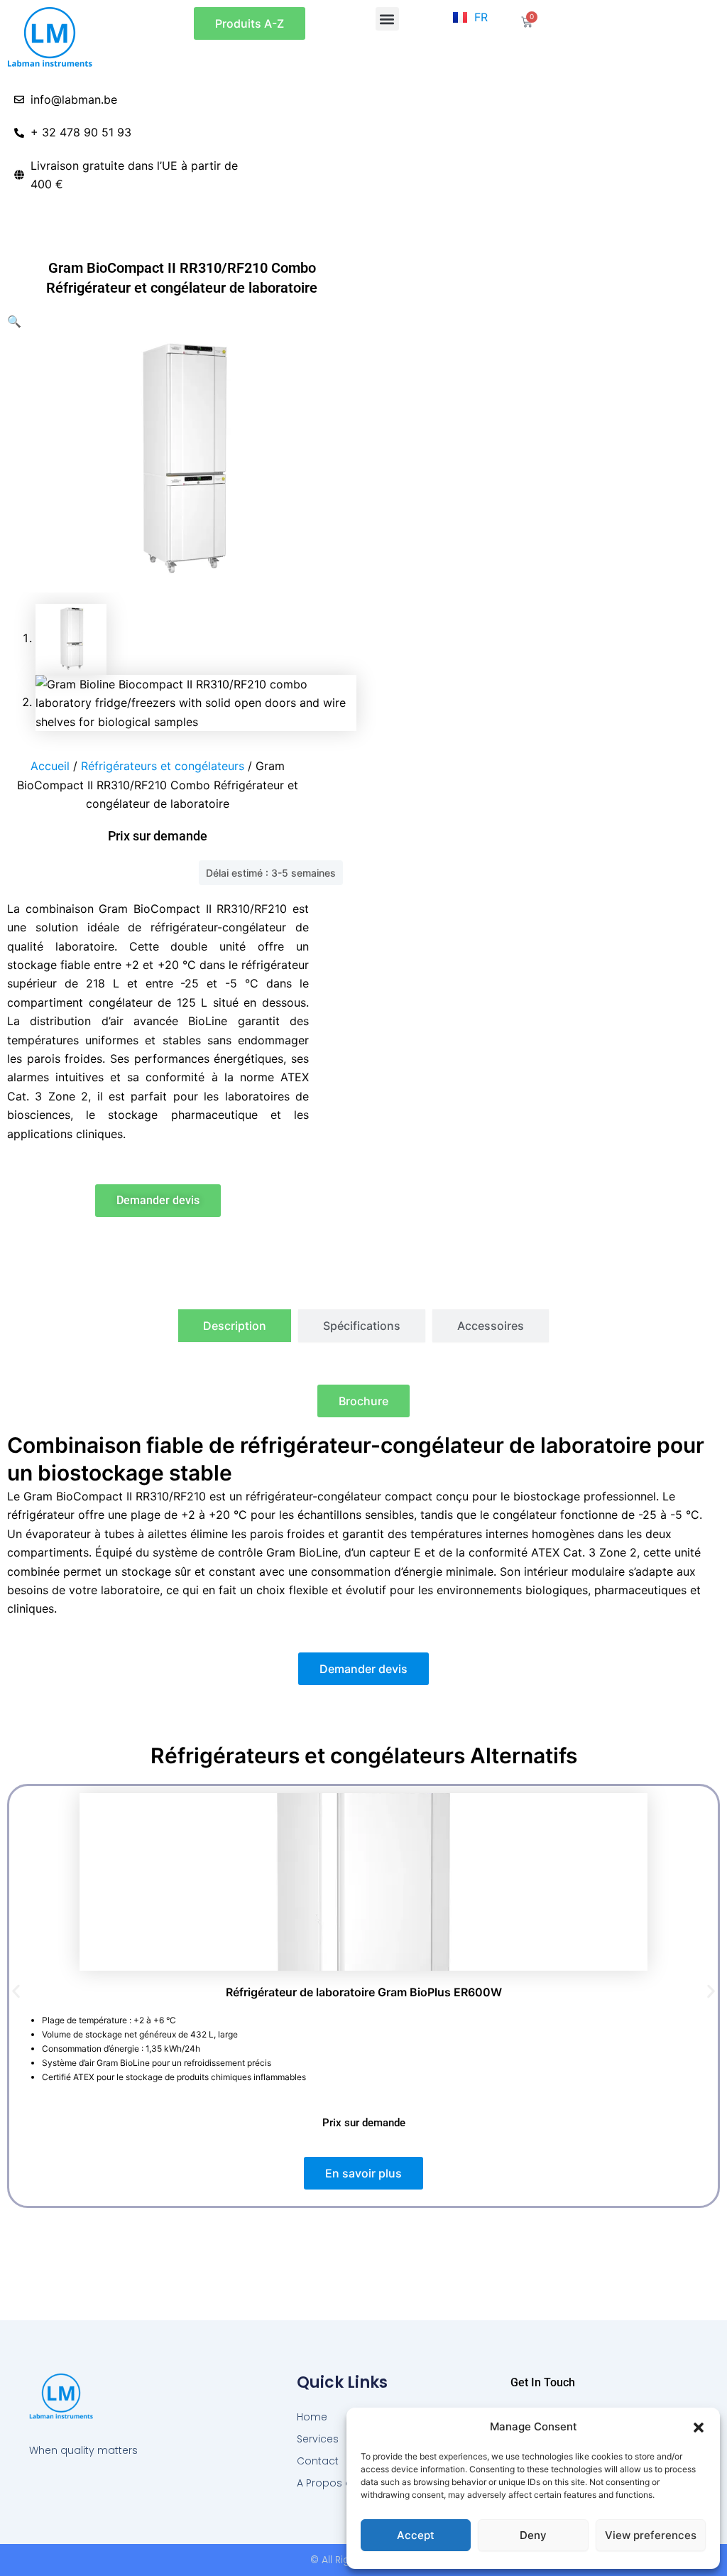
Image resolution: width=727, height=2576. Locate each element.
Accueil (50, 766)
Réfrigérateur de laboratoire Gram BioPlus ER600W (364, 1992)
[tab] (235, 1326)
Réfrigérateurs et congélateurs (163, 766)
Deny (533, 2535)
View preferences (651, 2535)
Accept (416, 2535)
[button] (699, 2428)
